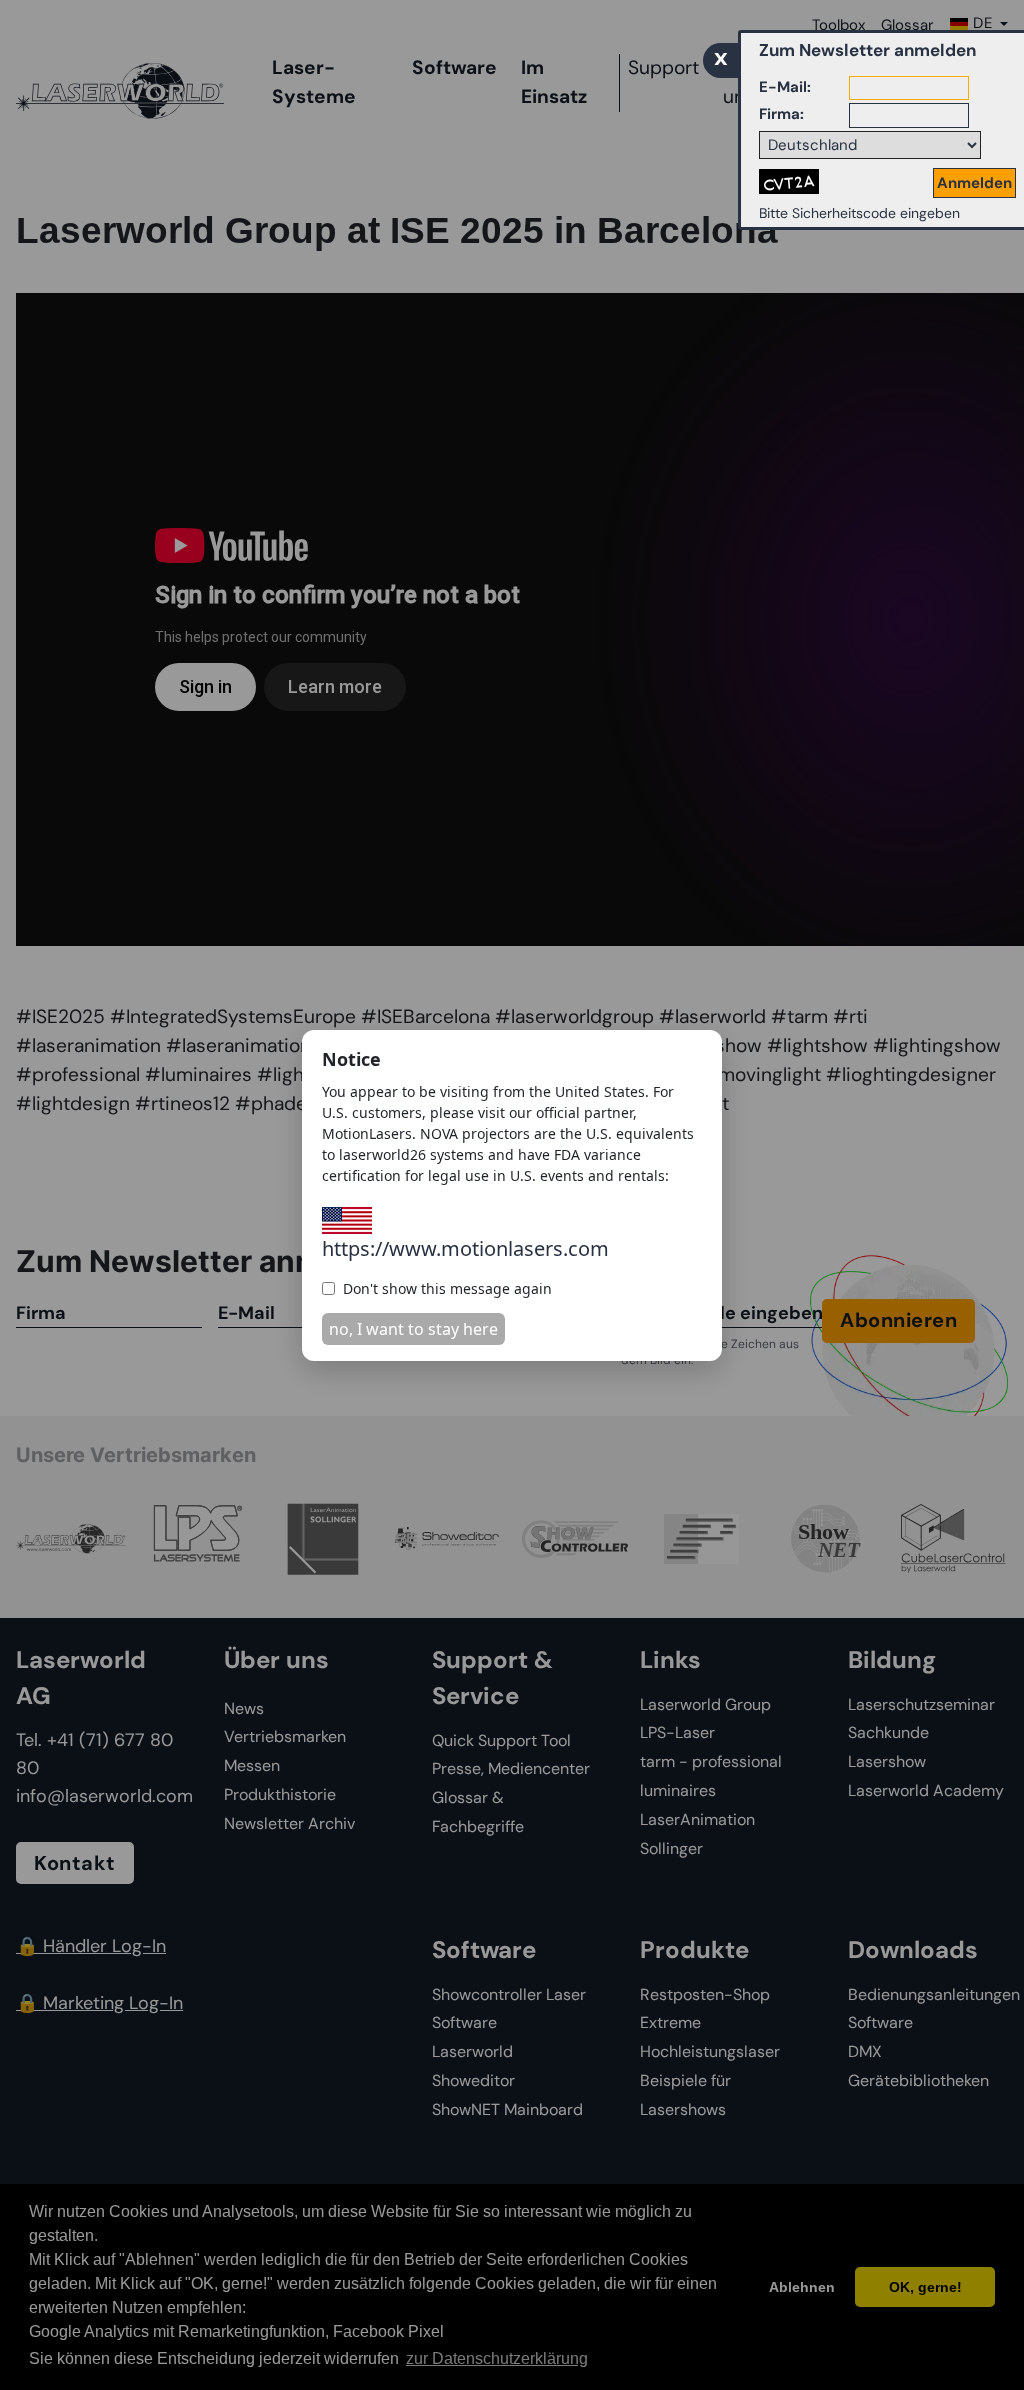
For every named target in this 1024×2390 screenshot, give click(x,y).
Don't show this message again (447, 1288)
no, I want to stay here (413, 1329)
